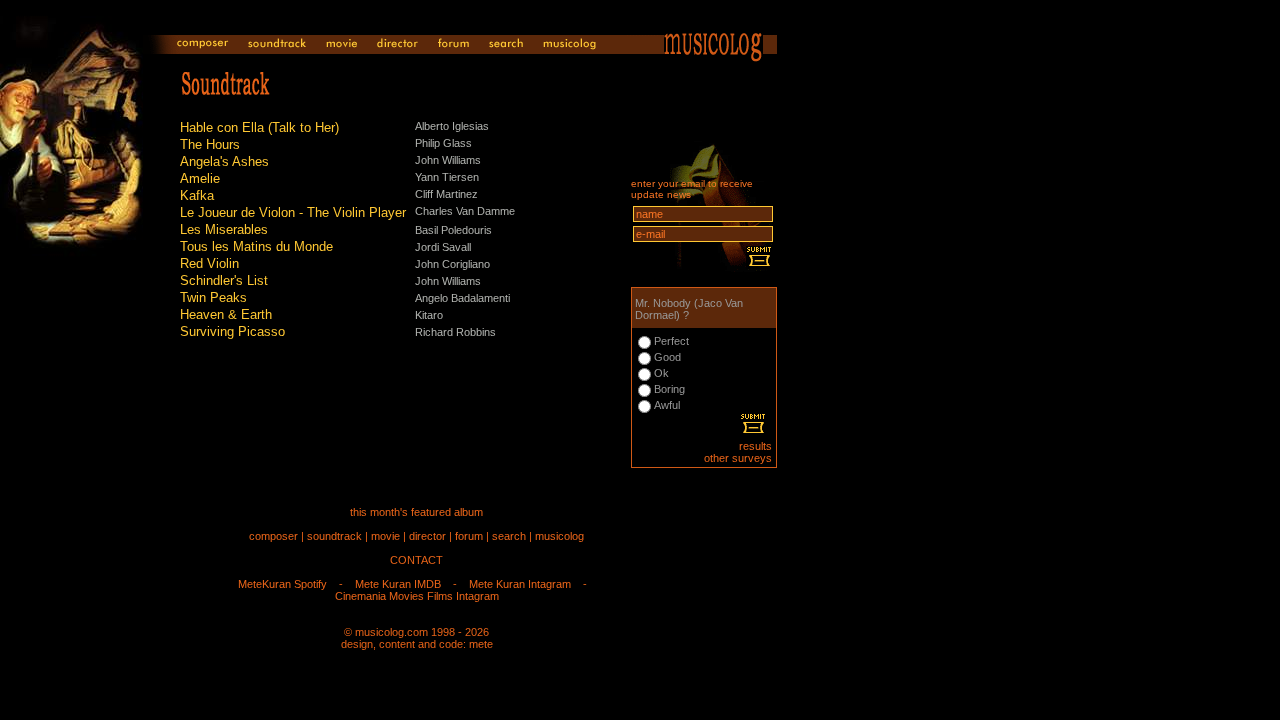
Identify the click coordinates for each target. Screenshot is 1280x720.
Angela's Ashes (224, 161)
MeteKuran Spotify (282, 584)
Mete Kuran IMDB (398, 584)
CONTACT (416, 560)
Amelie (200, 178)
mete (481, 644)
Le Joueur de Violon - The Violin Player (293, 212)
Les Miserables (224, 229)
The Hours (210, 144)
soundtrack (334, 536)
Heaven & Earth (226, 314)
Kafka (197, 195)
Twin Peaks (213, 297)
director (427, 536)
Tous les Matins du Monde (256, 246)
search (509, 536)
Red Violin (209, 263)
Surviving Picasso (232, 331)
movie (385, 536)
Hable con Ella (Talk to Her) (259, 127)
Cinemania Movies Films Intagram (417, 596)
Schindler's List (224, 280)
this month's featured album (416, 512)
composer (273, 536)
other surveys (738, 458)
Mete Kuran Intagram (520, 584)
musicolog (559, 536)
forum (469, 536)
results (755, 446)
